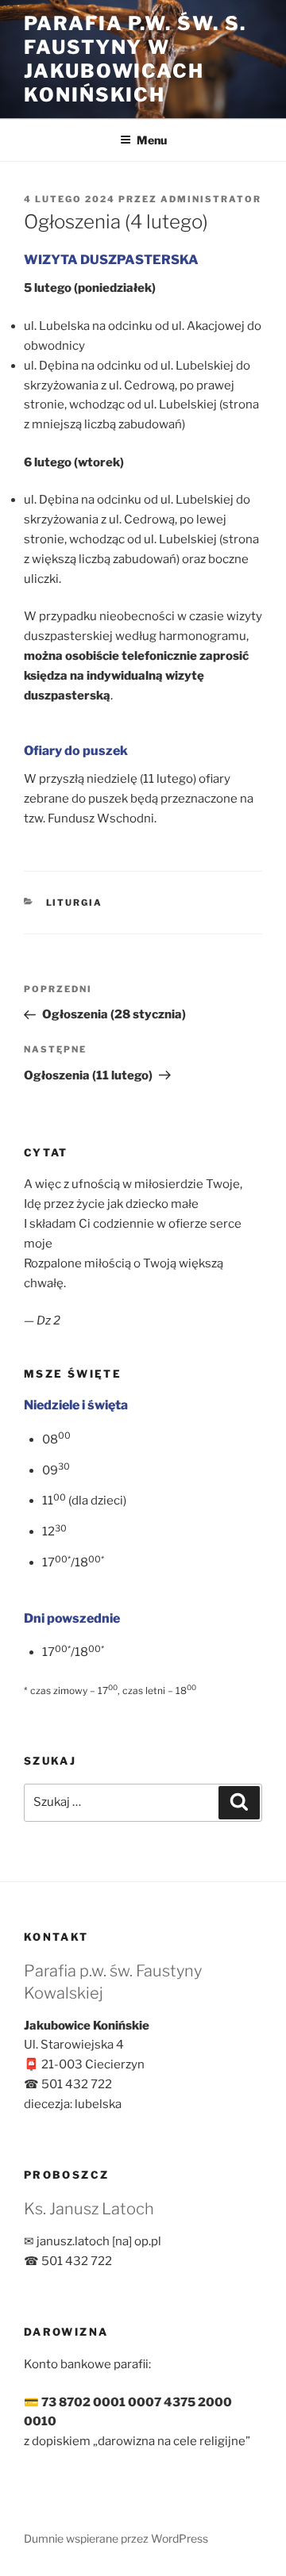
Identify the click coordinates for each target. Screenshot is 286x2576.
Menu (152, 140)
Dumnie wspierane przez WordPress (116, 2538)
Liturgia (75, 903)
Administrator (211, 199)
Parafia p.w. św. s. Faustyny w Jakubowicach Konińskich (135, 59)
